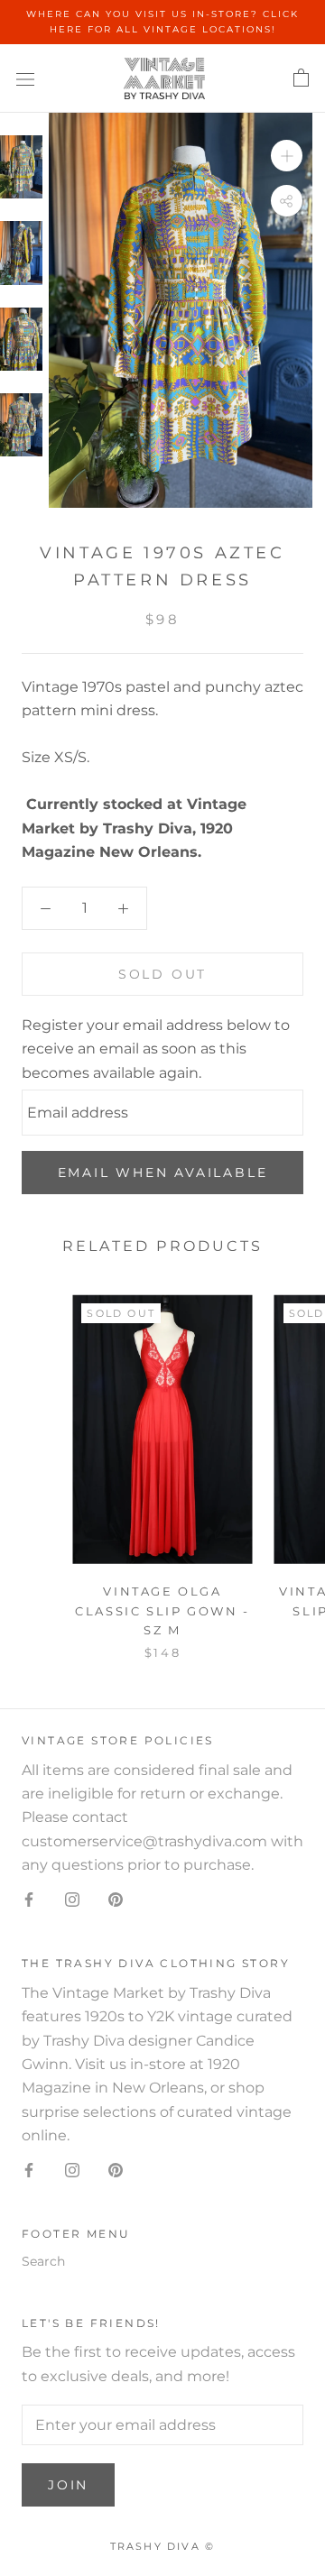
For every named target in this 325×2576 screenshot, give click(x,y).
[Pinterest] (116, 1900)
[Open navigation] (25, 78)
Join (68, 2485)
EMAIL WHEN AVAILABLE (163, 1173)
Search (43, 2261)
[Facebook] (29, 1900)
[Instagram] (72, 1900)
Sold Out (162, 974)
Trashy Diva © (163, 2546)
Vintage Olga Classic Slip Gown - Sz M (162, 1610)
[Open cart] (301, 78)
